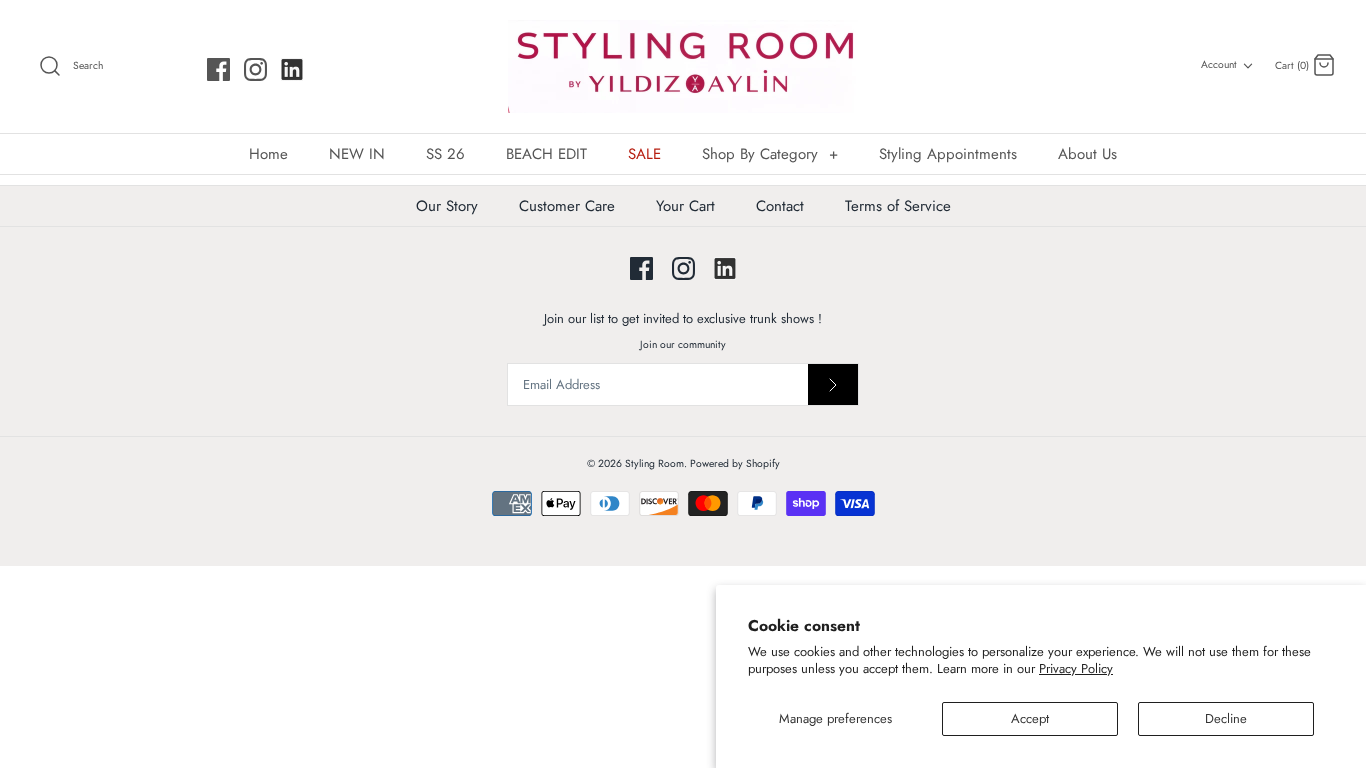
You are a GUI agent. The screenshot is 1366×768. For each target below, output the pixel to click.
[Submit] (833, 384)
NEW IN (357, 154)
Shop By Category (770, 154)
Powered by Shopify (735, 463)
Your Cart (685, 206)
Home (268, 154)
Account (1219, 64)
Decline (1226, 718)
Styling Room (654, 463)
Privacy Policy (1076, 668)
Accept (1030, 718)
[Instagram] (255, 69)
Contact (780, 206)
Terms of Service (898, 206)
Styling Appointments (948, 154)
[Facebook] (218, 69)
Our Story (447, 206)
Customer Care (567, 206)
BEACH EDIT (546, 154)
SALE (644, 154)
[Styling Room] (683, 66)
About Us (1087, 154)
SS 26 (445, 154)
